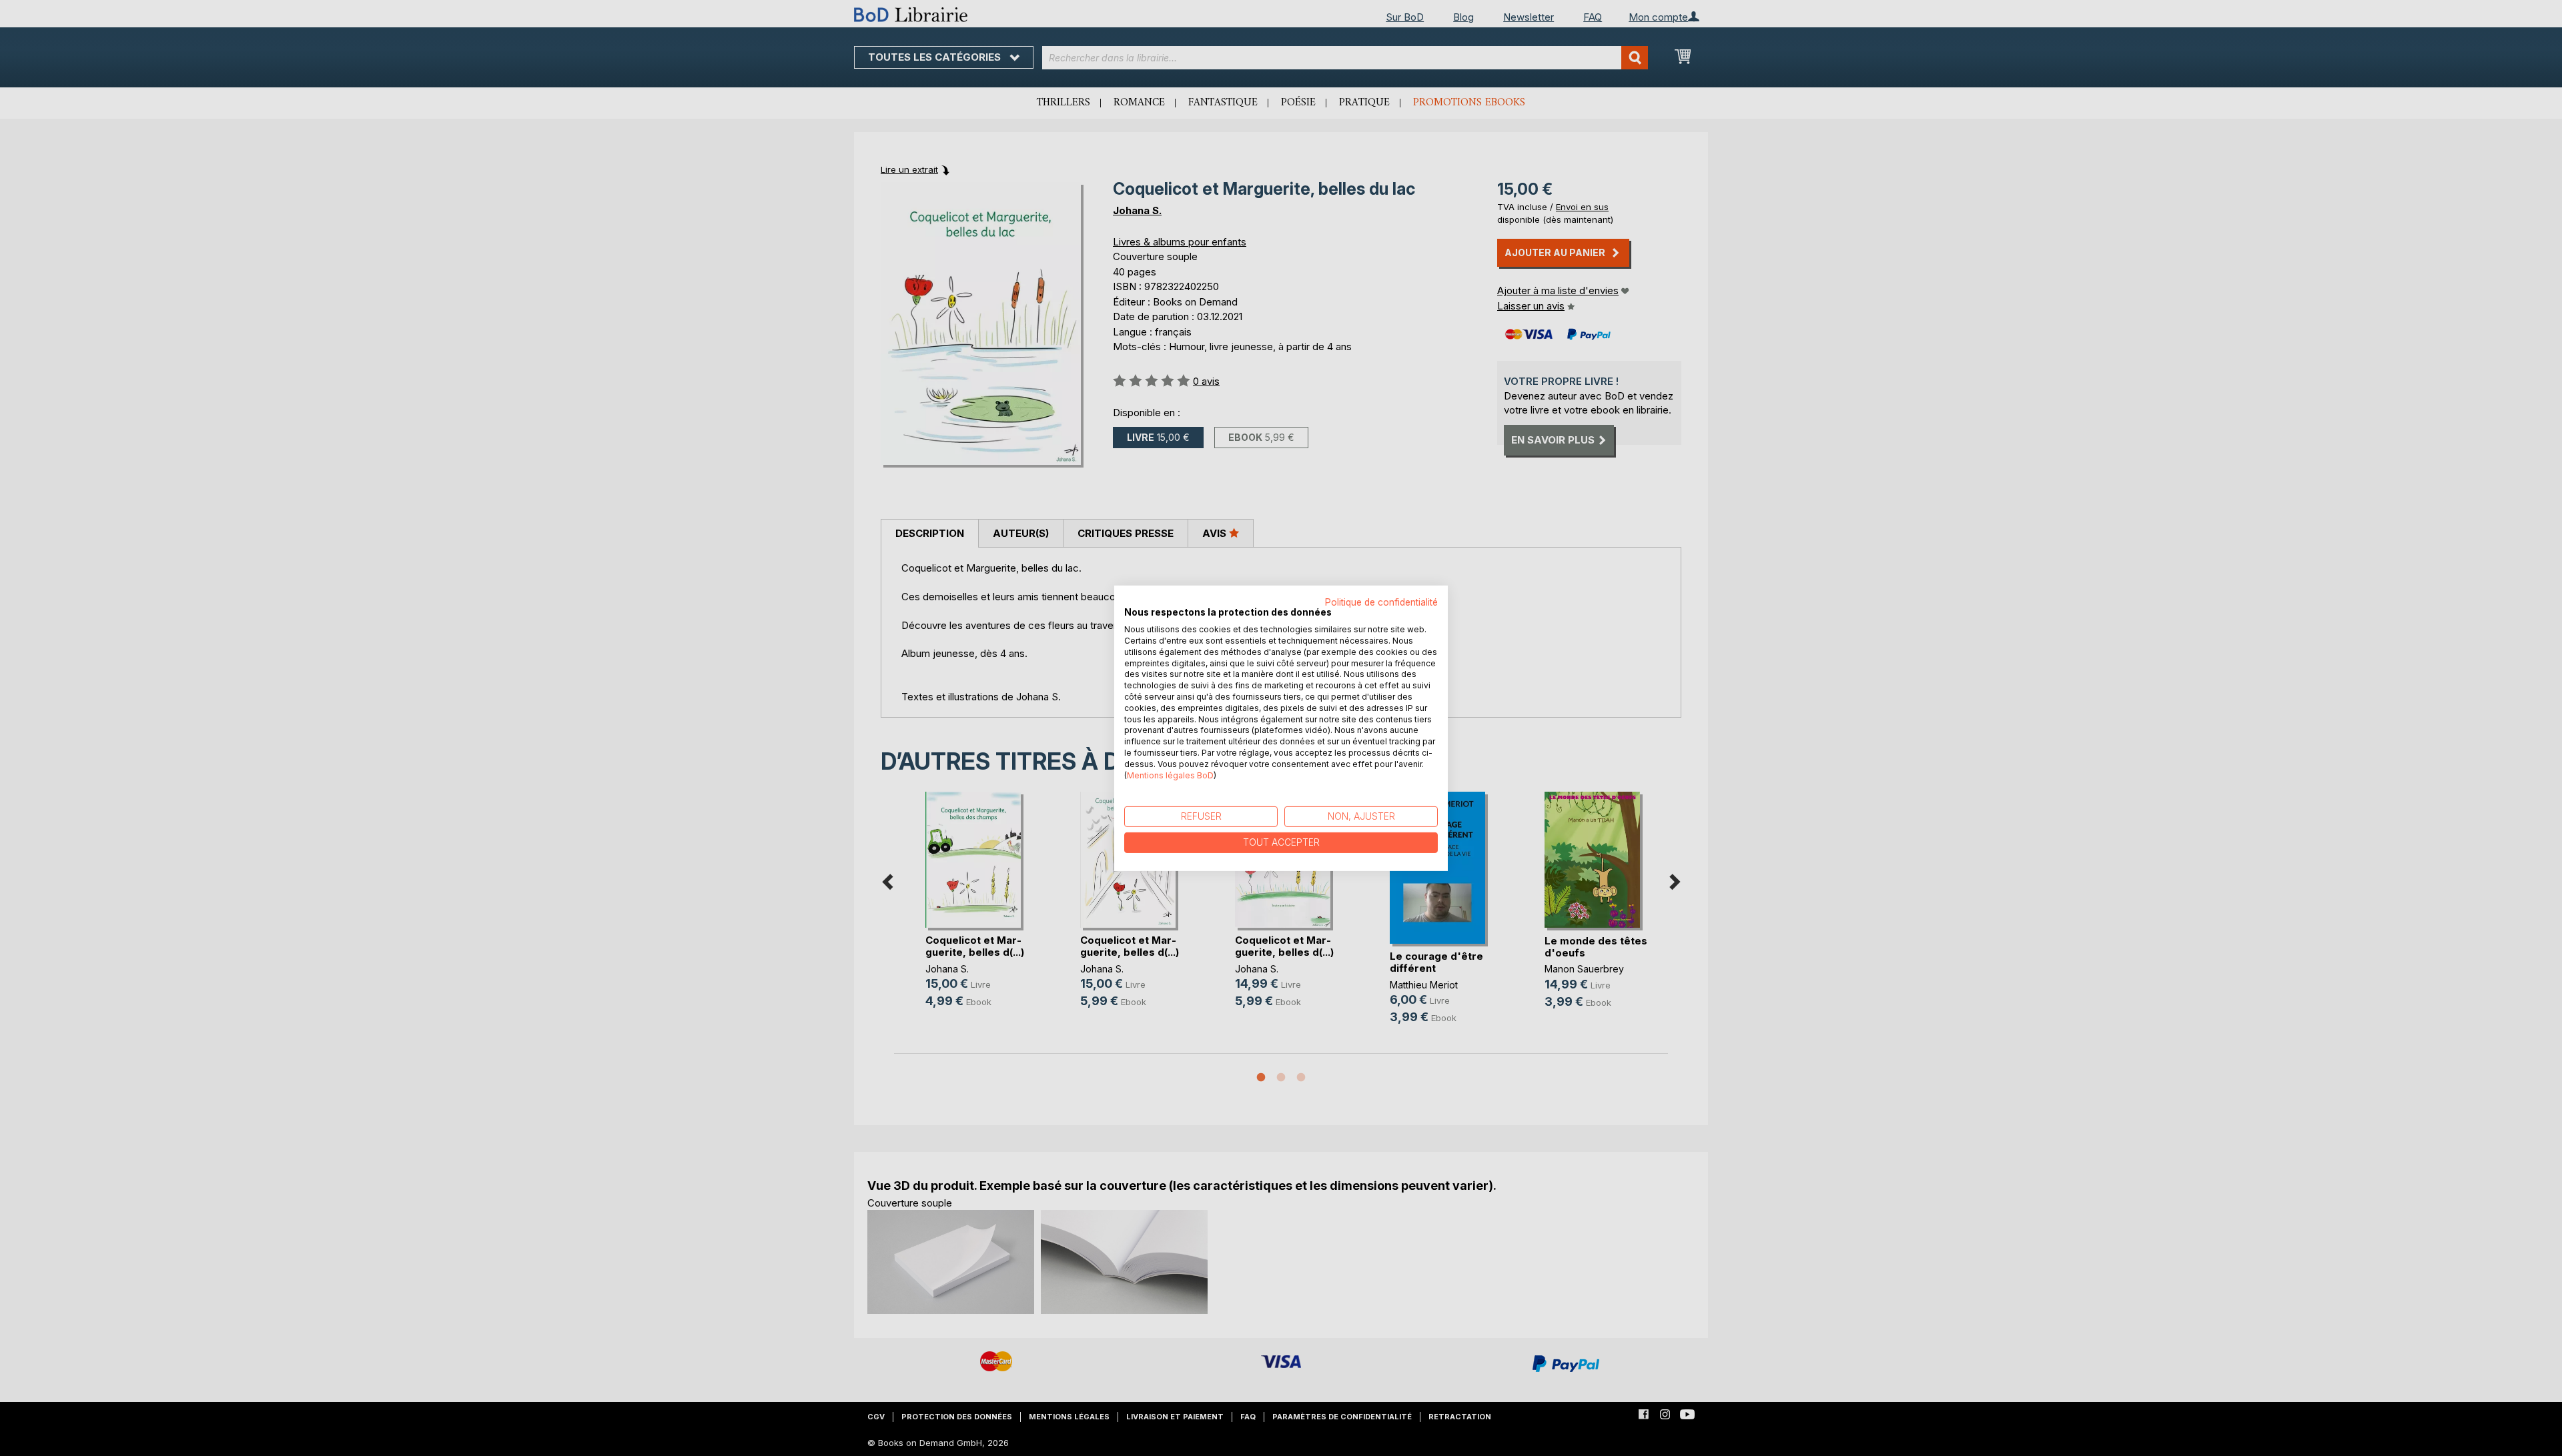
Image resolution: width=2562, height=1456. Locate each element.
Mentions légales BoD (1170, 775)
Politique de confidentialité (1381, 602)
